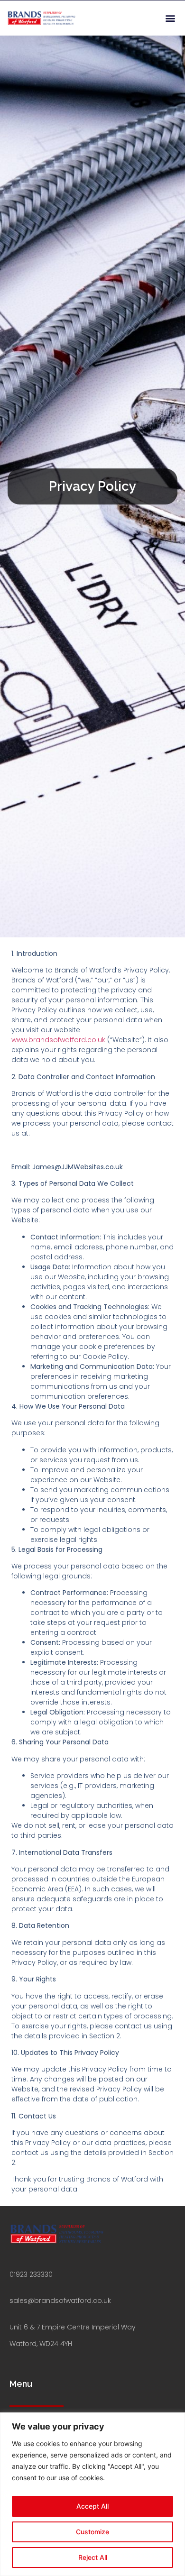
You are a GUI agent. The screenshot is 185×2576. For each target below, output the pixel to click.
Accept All (92, 2506)
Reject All (93, 2557)
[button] (170, 18)
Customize (92, 2532)
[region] (92, 2494)
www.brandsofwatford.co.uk (58, 1040)
